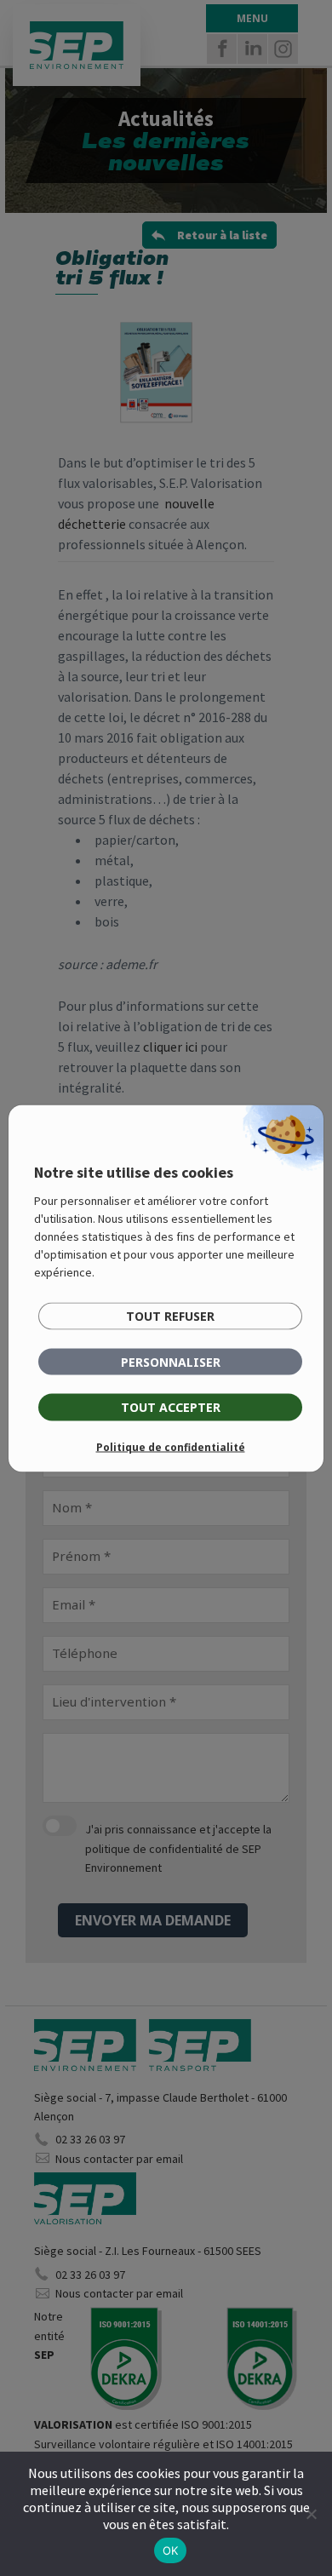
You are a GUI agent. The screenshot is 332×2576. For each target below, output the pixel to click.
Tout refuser (170, 1315)
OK (171, 2550)
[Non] (311, 2514)
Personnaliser (171, 1361)
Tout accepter (171, 1406)
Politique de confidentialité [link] (171, 1446)
